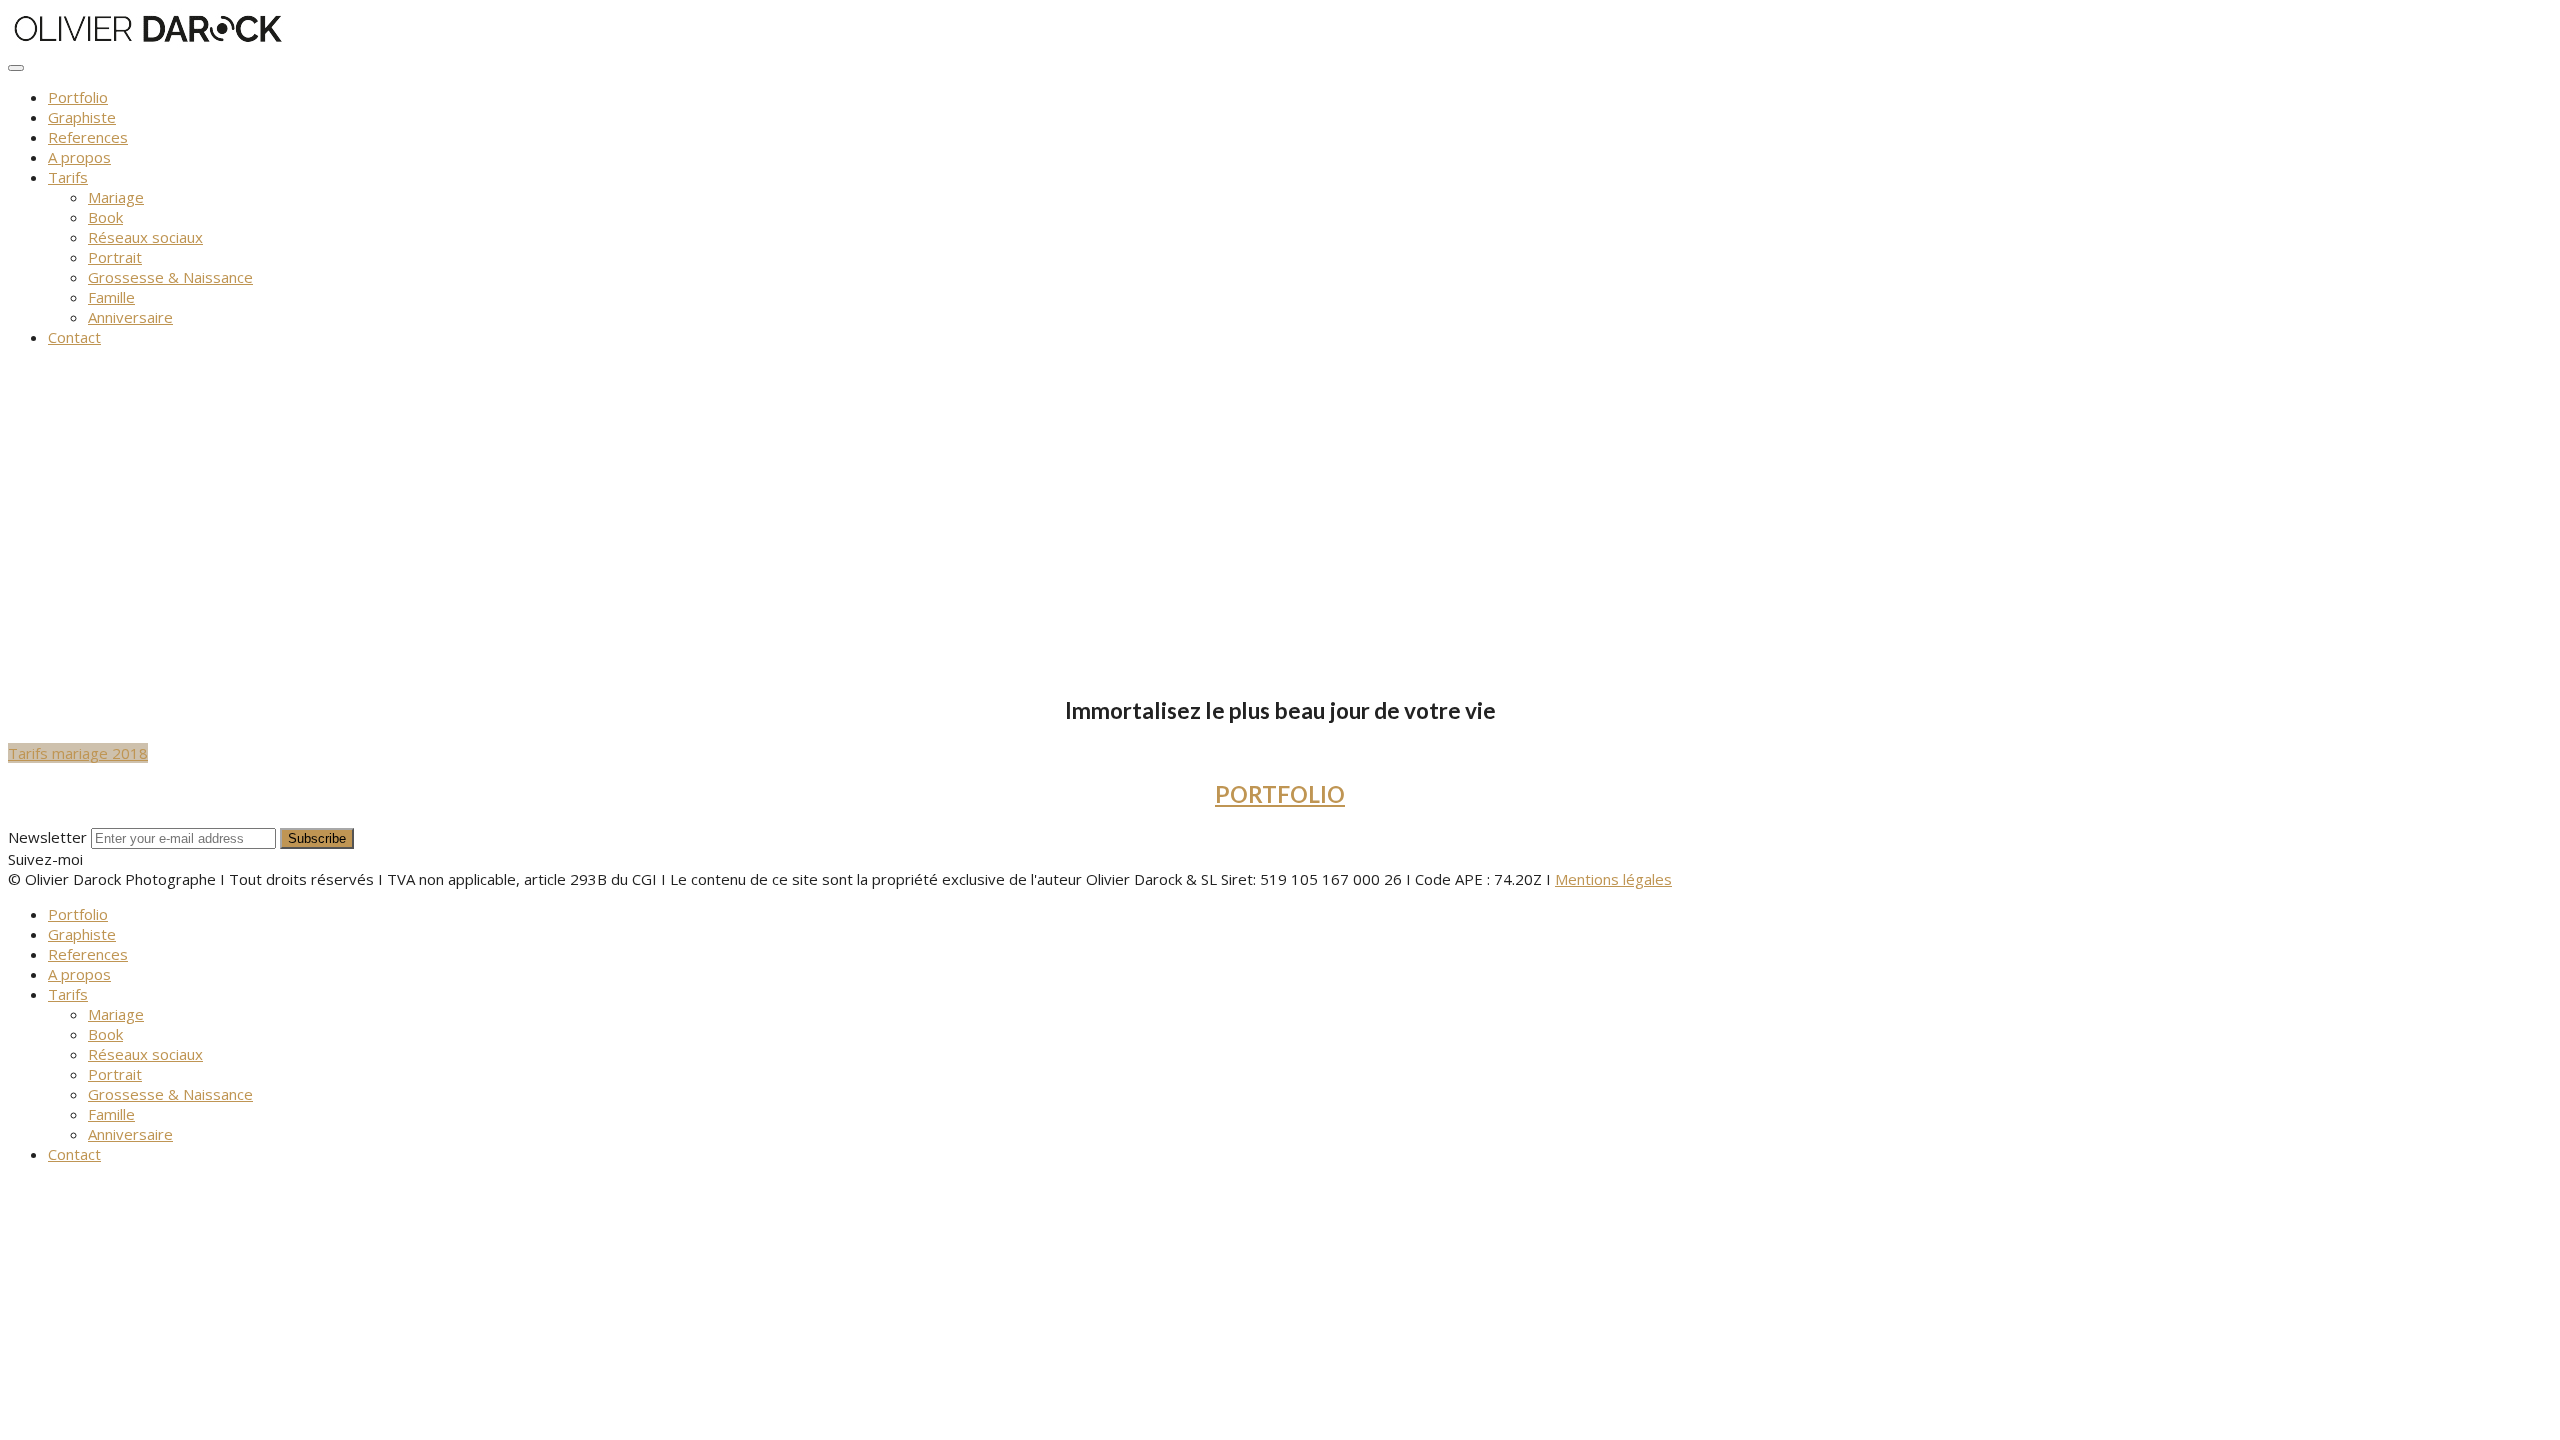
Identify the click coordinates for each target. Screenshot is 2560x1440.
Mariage (116, 197)
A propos (79, 157)
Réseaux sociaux (145, 237)
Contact (74, 337)
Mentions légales (1613, 879)
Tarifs (68, 177)
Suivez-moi (45, 859)
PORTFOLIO (1280, 794)
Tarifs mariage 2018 (78, 753)
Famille (111, 297)
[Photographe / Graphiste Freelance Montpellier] (146, 42)
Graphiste (82, 117)
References (88, 137)
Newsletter (47, 837)
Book (105, 217)
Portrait (115, 257)
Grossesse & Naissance (170, 277)
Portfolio (78, 97)
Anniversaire (130, 317)
